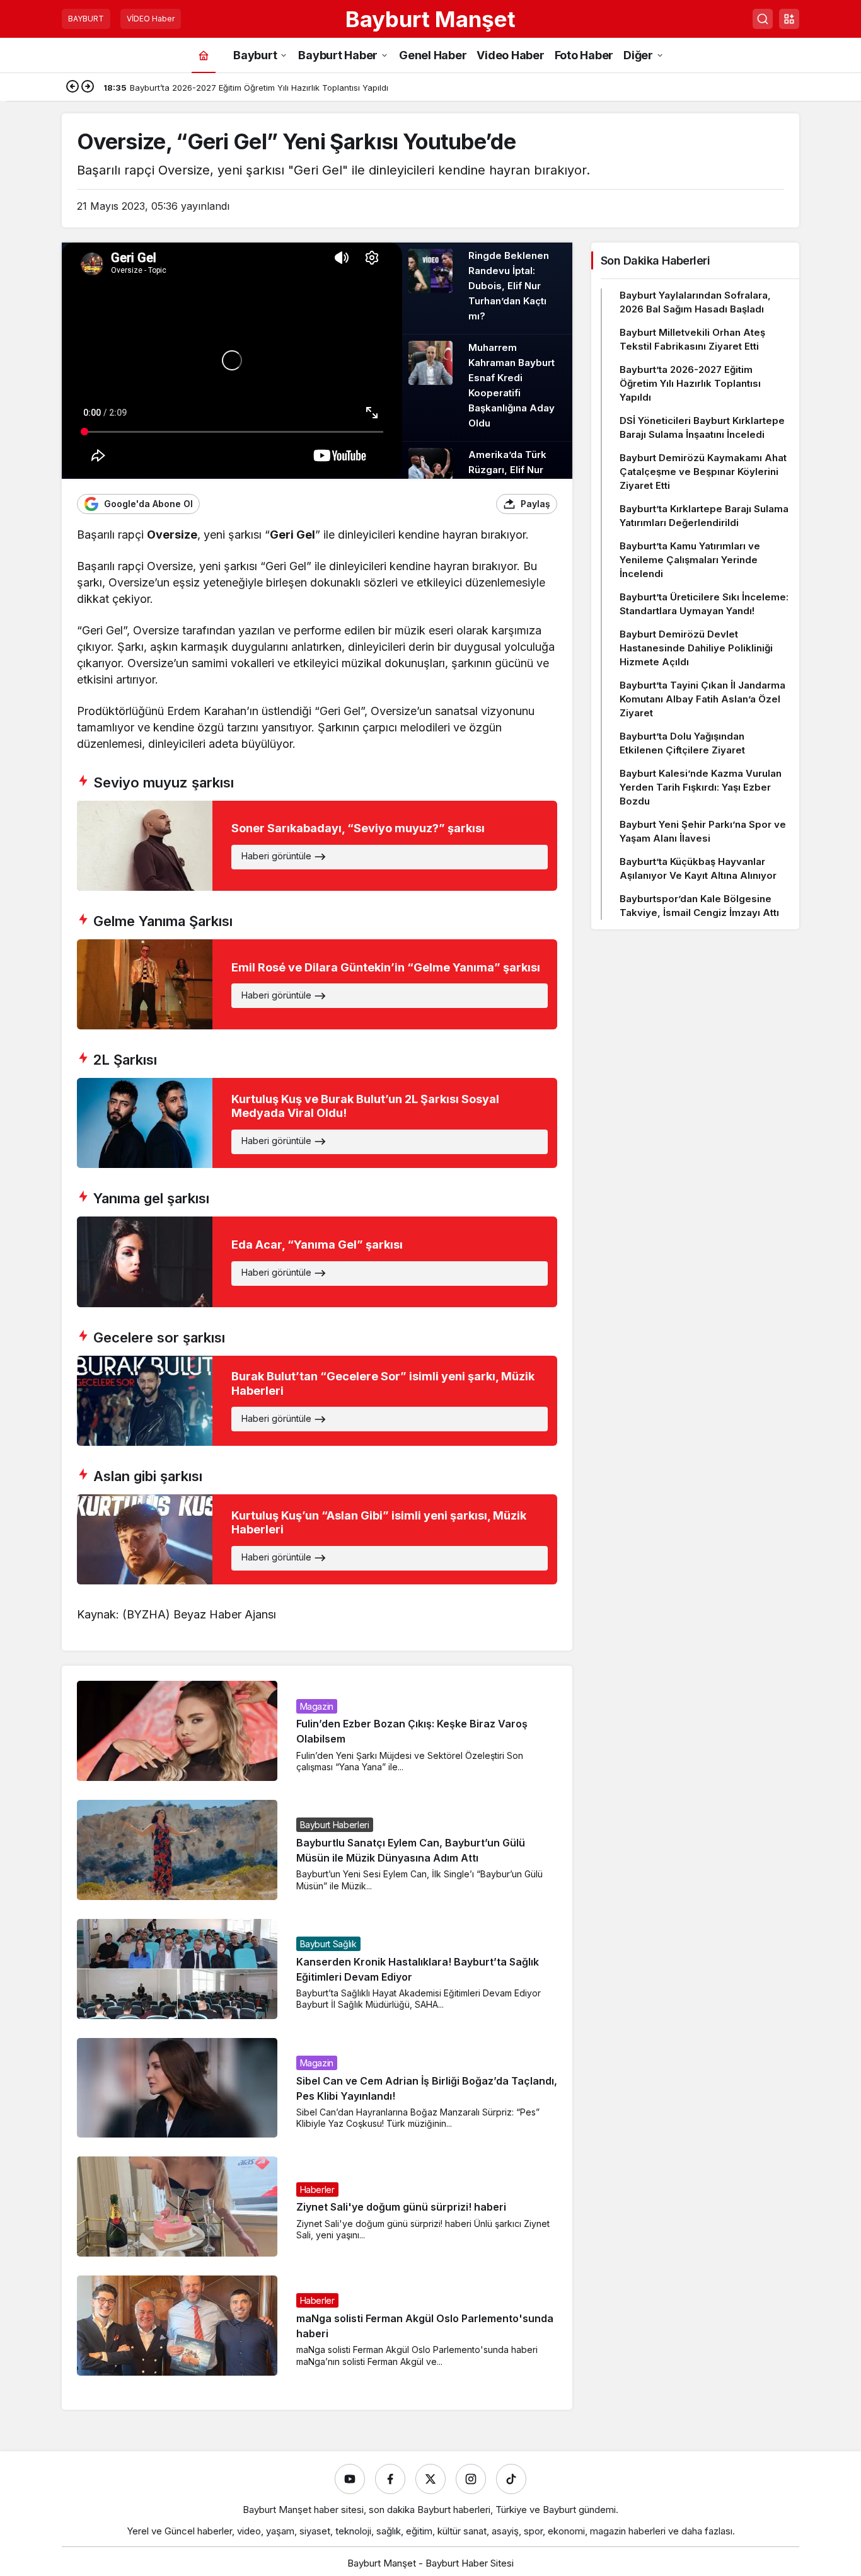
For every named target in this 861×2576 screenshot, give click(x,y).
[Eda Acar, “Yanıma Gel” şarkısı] (317, 1262)
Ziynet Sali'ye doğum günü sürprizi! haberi (401, 2207)
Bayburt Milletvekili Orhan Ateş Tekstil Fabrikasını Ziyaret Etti (692, 339)
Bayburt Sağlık (328, 1944)
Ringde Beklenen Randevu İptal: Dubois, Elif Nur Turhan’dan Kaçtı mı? (509, 286)
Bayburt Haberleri (335, 1825)
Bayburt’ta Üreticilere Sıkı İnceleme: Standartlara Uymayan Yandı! (704, 604)
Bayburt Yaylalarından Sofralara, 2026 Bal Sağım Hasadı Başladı (695, 302)
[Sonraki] (88, 88)
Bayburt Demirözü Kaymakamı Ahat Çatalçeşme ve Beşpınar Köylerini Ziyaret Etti (703, 472)
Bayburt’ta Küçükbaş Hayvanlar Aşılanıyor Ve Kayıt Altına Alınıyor (698, 868)
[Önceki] (72, 88)
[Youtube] (350, 2479)
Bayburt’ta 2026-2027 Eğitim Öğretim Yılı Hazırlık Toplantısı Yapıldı (690, 383)
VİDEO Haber (151, 19)
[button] (789, 19)
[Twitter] (430, 2479)
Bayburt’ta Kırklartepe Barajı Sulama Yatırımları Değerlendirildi (704, 516)
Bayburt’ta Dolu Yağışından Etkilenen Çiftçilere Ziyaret (682, 743)
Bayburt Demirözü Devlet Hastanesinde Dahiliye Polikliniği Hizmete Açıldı (696, 648)
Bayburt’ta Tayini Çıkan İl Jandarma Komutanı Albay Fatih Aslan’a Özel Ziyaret (702, 699)
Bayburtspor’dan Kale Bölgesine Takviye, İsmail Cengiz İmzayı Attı (699, 906)
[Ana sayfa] (204, 55)
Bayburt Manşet (430, 19)
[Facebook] (390, 2479)
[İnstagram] (471, 2479)
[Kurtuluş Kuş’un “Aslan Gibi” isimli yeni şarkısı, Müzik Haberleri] (317, 1539)
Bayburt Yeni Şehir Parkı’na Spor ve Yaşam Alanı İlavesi (703, 831)
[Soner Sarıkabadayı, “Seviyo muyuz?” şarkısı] (317, 846)
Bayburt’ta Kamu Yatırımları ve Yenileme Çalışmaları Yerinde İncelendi (690, 560)
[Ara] (763, 19)
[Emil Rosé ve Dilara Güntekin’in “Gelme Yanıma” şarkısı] (317, 984)
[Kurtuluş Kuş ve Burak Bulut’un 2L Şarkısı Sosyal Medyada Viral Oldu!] (317, 1123)
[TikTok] (511, 2479)
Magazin (317, 1706)
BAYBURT (86, 19)
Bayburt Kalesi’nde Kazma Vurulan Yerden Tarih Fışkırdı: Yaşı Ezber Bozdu (701, 787)
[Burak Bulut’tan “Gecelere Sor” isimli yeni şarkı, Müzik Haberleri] (317, 1401)
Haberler (317, 2190)
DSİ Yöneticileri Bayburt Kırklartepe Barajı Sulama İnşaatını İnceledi (702, 427)
